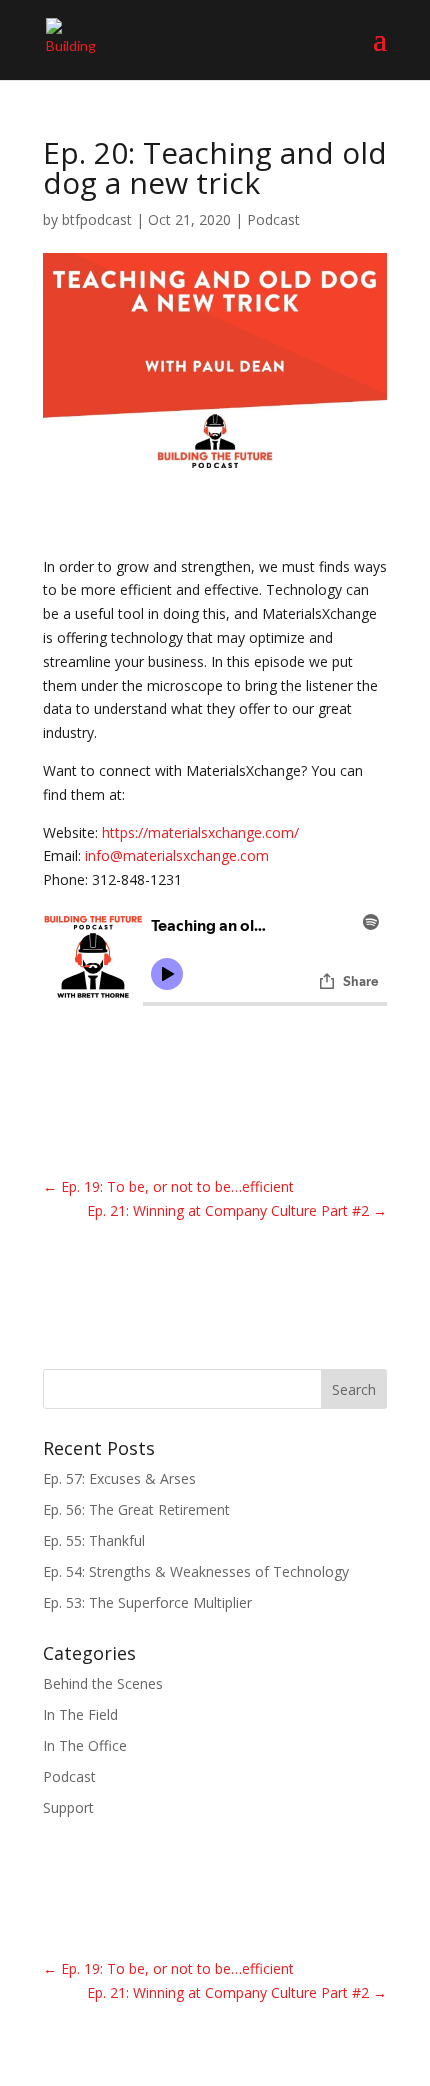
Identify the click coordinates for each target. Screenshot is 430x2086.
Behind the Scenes (103, 1683)
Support (68, 1807)
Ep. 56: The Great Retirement (136, 1509)
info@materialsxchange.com (177, 855)
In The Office (85, 1745)
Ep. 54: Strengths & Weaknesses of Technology (196, 1571)
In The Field (80, 1714)
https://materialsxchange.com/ (200, 832)
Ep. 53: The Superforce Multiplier (147, 1602)
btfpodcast (97, 219)
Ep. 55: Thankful (94, 1540)
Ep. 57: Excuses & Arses (119, 1478)
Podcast (273, 219)
